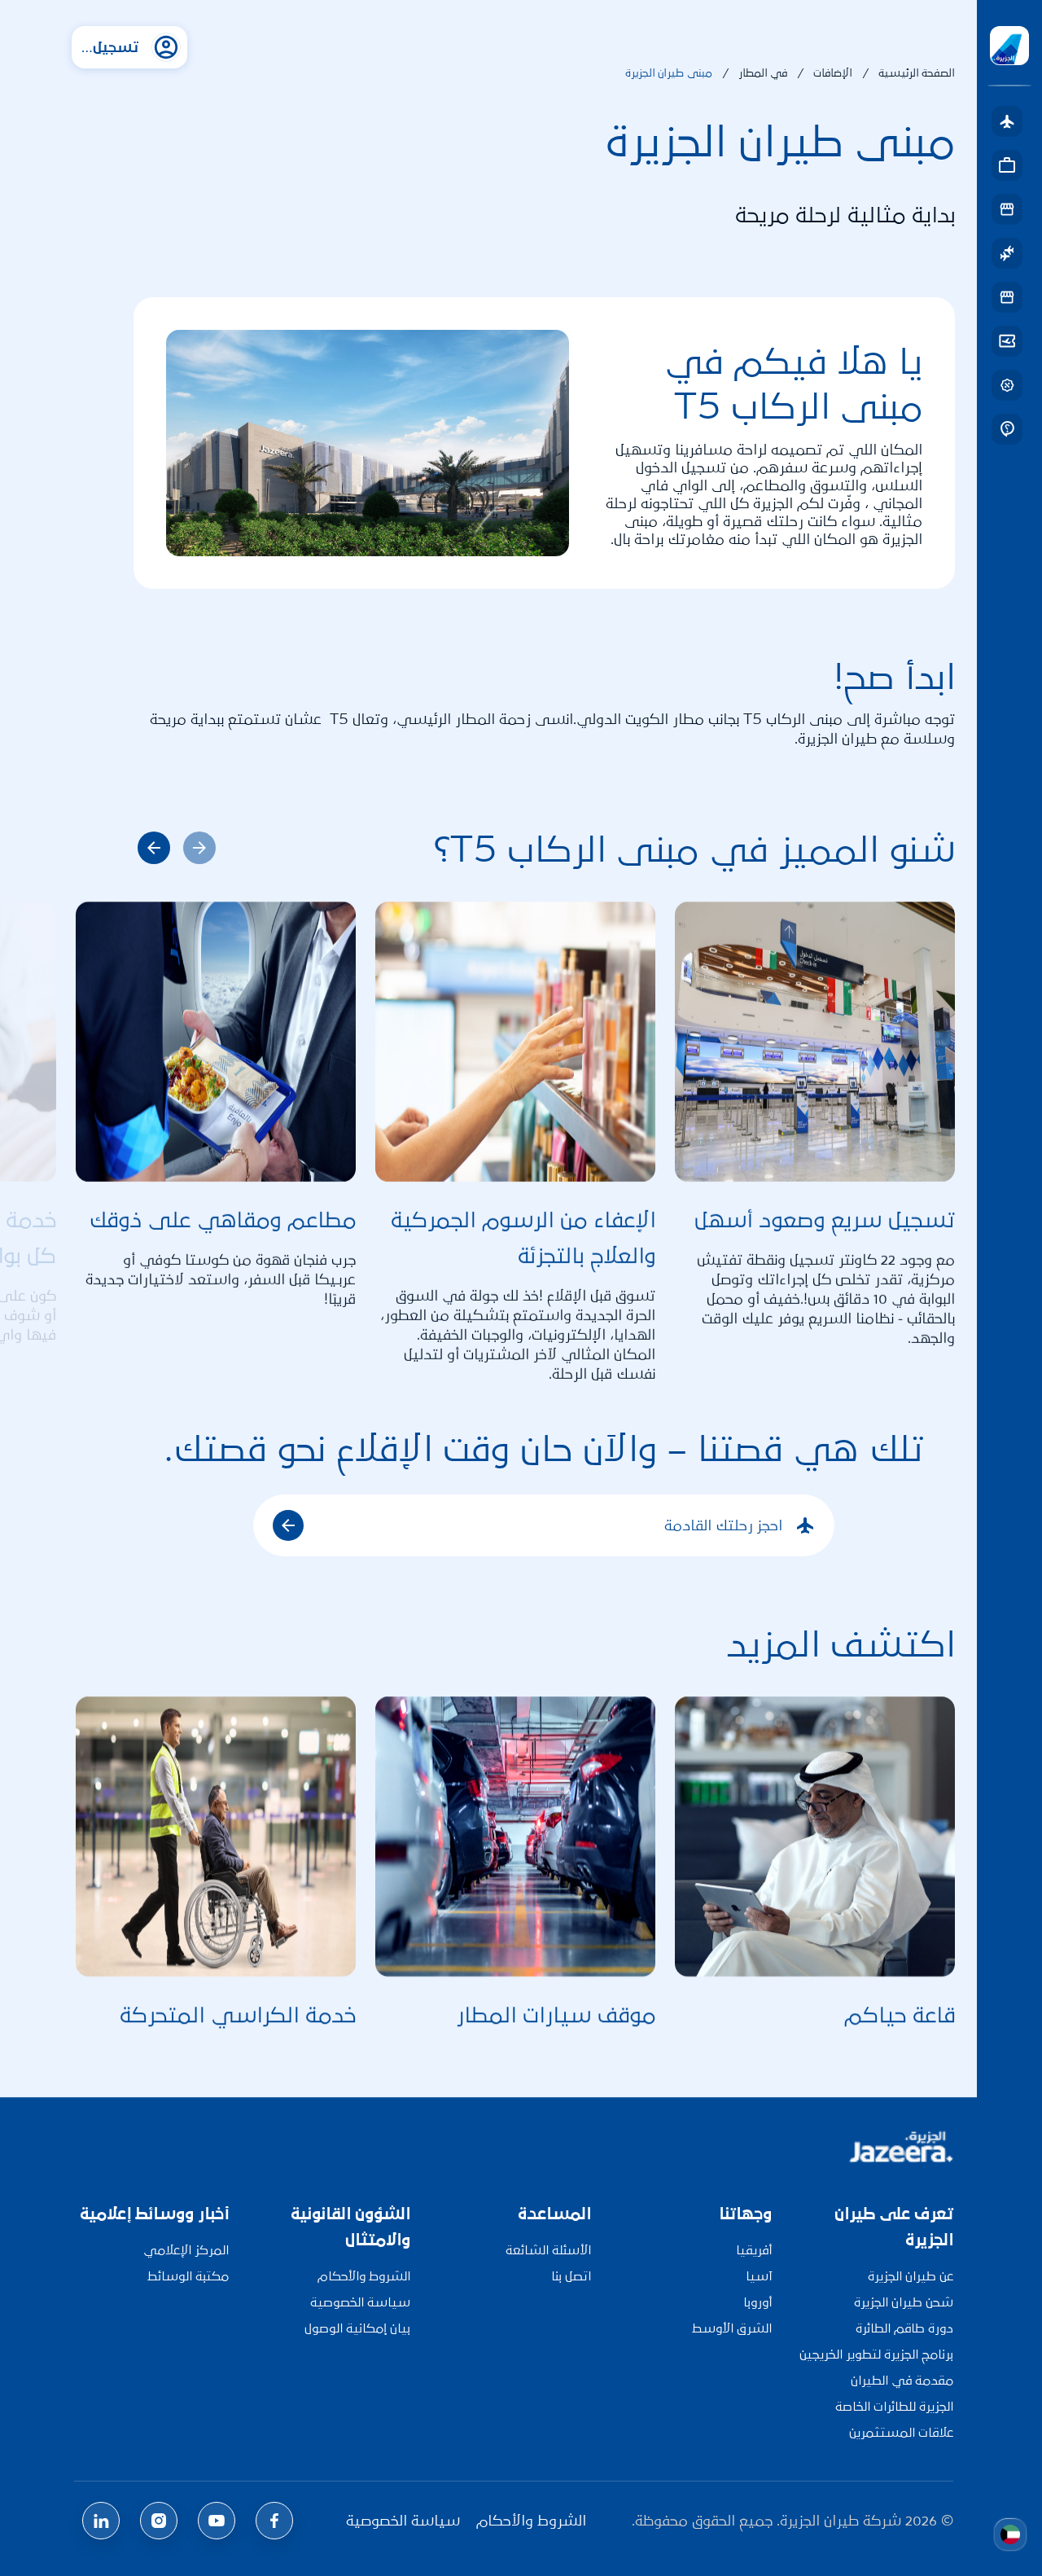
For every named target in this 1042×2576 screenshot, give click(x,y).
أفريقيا (754, 2250)
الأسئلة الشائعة (548, 2250)
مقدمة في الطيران (902, 2380)
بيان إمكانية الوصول (357, 2328)
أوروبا (757, 2302)
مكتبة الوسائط (188, 2276)
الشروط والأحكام (364, 2276)
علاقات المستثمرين (901, 2432)
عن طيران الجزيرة (911, 2276)
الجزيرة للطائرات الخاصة (894, 2406)
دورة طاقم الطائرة (904, 2328)
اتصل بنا (571, 2276)
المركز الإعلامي (186, 2250)
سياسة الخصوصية (360, 2302)
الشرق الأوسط (732, 2328)
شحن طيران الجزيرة (904, 2302)
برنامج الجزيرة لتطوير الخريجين (876, 2354)
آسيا (759, 2276)
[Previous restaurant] (154, 848)
